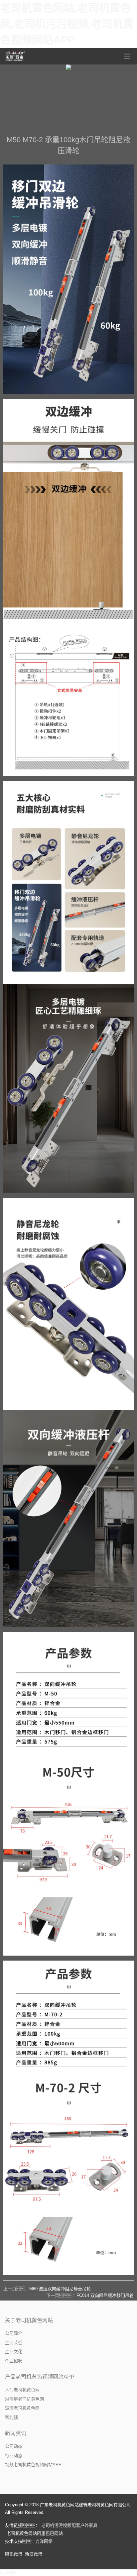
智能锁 (11, 2417)
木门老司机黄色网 (22, 2390)
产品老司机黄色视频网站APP (40, 2377)
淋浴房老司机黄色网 (24, 2399)
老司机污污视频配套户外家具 (69, 2525)
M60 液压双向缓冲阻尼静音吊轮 (60, 2289)
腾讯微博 (14, 2554)
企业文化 (14, 2352)
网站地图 (9, 2573)
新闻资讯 (16, 2433)
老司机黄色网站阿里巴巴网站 (35, 2533)
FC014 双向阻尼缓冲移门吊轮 (105, 2295)
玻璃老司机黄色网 (22, 2408)
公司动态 (14, 2446)
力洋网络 (44, 2541)
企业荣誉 (14, 2343)
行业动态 (14, 2456)
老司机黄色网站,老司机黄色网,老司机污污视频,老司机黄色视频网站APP (67, 24)
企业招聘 (14, 2361)
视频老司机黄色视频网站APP (33, 2465)
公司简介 (14, 2333)
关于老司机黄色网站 (29, 2320)
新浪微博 (34, 2554)
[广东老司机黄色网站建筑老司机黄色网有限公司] (16, 56)
